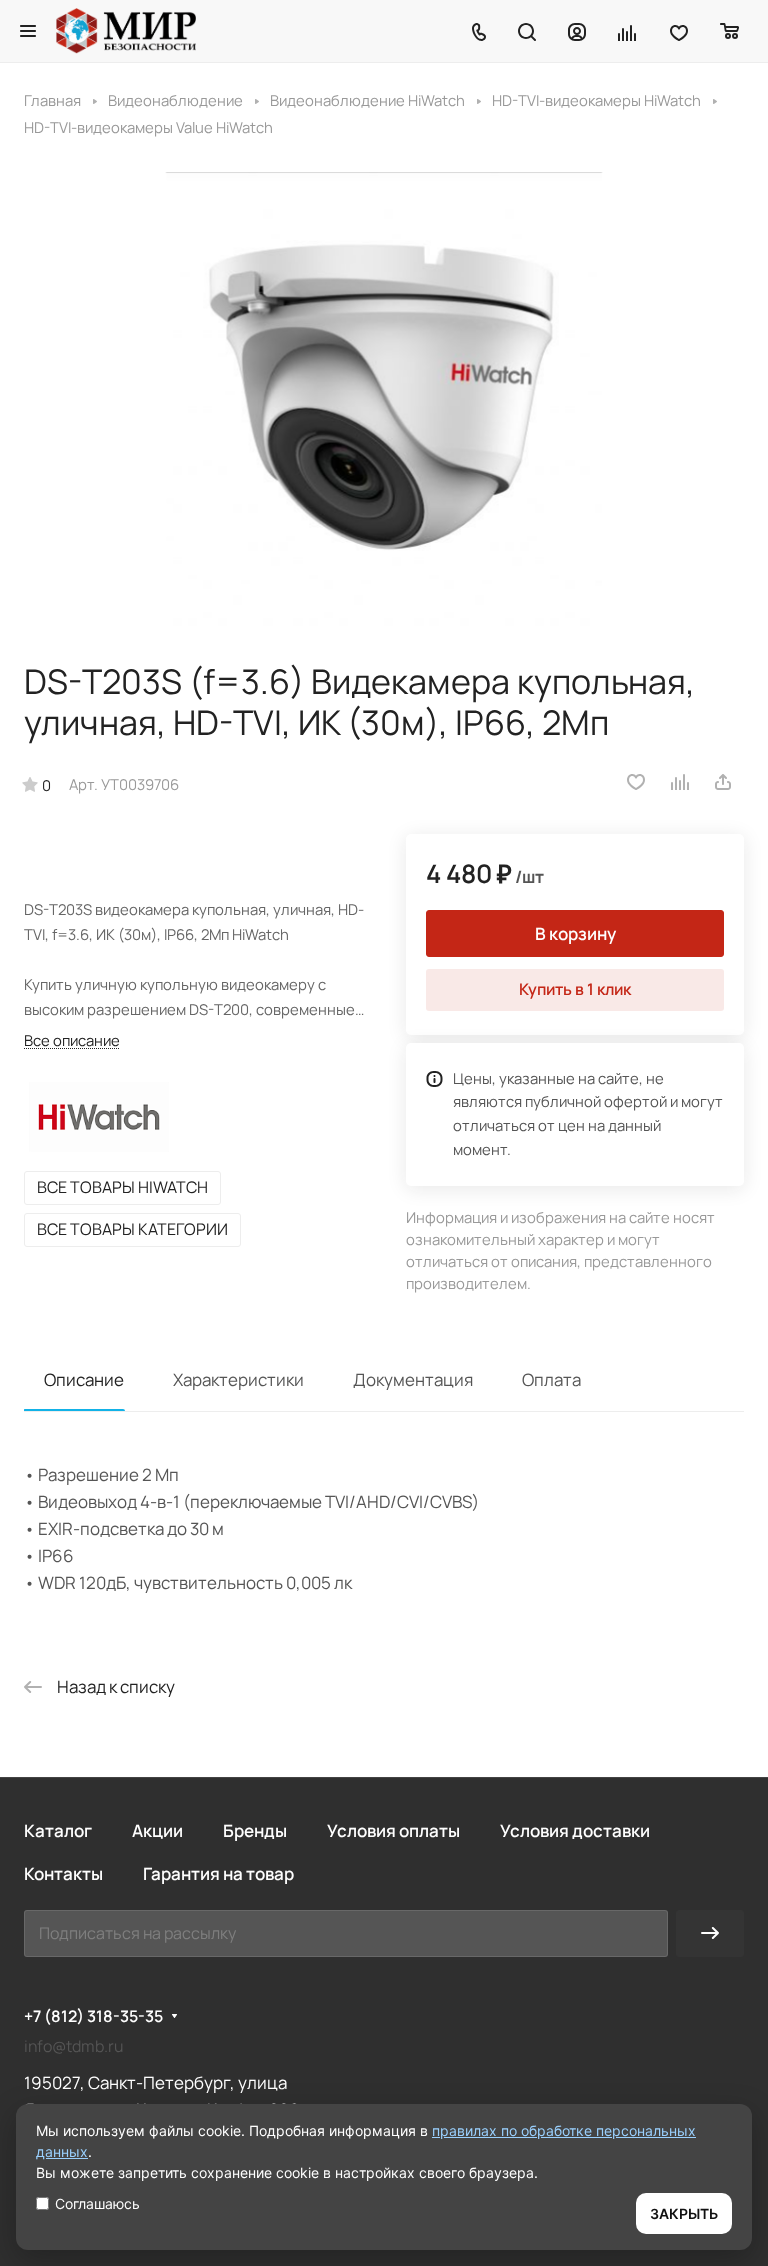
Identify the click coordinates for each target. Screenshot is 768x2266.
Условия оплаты (393, 1830)
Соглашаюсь (97, 2203)
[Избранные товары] (679, 31)
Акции (157, 1830)
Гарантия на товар (218, 1873)
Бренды (255, 1830)
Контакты (63, 1873)
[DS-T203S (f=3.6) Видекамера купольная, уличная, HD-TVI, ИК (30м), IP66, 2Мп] (384, 399)
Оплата (551, 1379)
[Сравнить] (681, 782)
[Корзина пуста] (730, 31)
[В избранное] (636, 782)
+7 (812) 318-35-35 (93, 2016)
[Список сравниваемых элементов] (628, 31)
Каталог (58, 1830)
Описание (84, 1379)
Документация (413, 1379)
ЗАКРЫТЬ (684, 2213)
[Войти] (577, 31)
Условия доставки (575, 1830)
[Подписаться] (710, 1933)
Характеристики (238, 1379)
